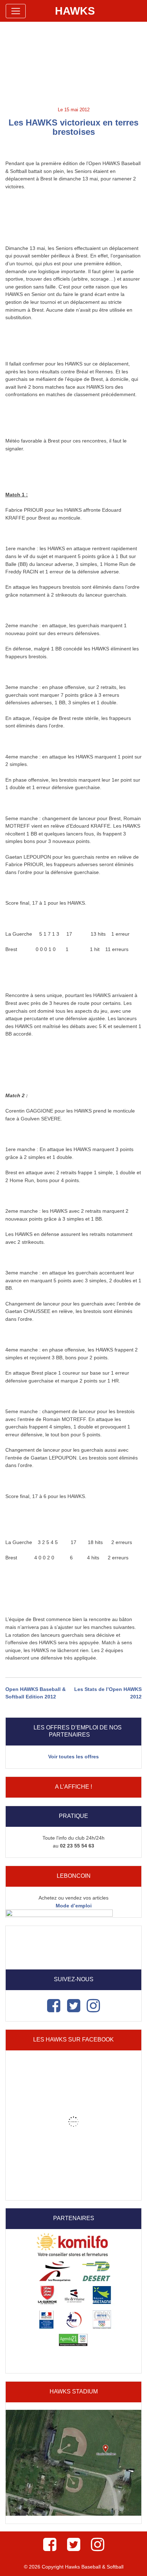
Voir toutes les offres (73, 1757)
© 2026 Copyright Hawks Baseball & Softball (74, 2567)
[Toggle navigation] (16, 11)
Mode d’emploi (74, 1906)
